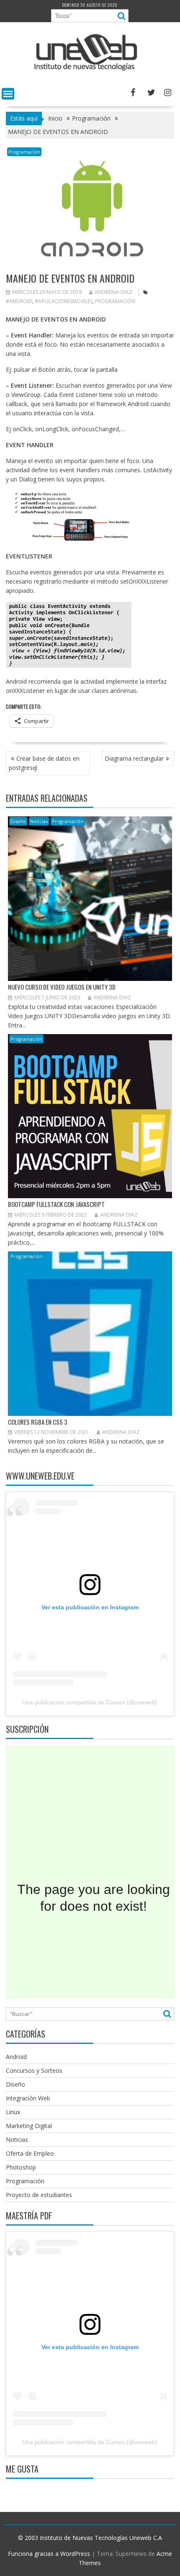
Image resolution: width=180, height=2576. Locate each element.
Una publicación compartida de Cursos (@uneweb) (90, 1702)
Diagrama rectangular (134, 758)
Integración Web (28, 2098)
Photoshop (21, 2167)
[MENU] (8, 94)
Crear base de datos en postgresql (44, 763)
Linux (13, 2112)
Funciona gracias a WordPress (49, 2554)
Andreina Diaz (113, 292)
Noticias (39, 821)
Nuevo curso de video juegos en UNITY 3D (62, 987)
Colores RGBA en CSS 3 (38, 1422)
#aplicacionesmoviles (64, 301)
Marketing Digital (29, 2126)
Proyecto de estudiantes (39, 2195)
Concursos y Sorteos (34, 2070)
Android (16, 2057)
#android (19, 301)
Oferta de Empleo (30, 2153)
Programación (24, 152)
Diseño (18, 821)
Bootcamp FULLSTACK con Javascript (56, 1204)
